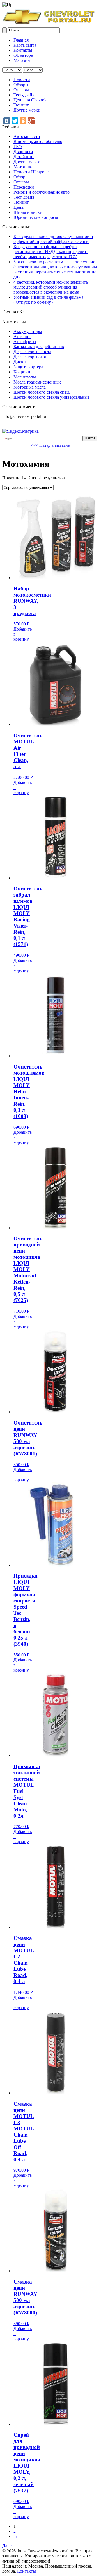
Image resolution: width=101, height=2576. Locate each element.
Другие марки (27, 110)
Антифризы (25, 342)
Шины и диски (28, 212)
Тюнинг (21, 105)
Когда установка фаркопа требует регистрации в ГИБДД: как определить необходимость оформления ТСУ (51, 252)
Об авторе (23, 55)
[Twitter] (15, 121)
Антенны (22, 336)
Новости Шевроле (31, 172)
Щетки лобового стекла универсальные (51, 397)
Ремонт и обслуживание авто (42, 192)
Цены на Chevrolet (31, 100)
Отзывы (21, 90)
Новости (22, 80)
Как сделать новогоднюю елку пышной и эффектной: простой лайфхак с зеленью (53, 239)
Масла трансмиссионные (37, 382)
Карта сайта (25, 45)
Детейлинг (24, 157)
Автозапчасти (27, 136)
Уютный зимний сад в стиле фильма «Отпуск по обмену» (48, 300)
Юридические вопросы (36, 217)
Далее (8, 2546)
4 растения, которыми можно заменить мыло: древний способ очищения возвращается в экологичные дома (51, 287)
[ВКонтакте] (7, 121)
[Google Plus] (31, 121)
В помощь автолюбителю (38, 141)
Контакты (23, 50)
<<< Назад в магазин (50, 445)
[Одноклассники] (23, 121)
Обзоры (21, 85)
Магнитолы (25, 377)
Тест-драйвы (26, 95)
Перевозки (24, 187)
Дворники (23, 152)
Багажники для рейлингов (39, 347)
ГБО (18, 147)
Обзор (19, 177)
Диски (20, 362)
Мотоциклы (25, 167)
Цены (19, 207)
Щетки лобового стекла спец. (42, 392)
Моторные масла (30, 387)
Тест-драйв (24, 197)
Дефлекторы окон (30, 357)
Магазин (22, 60)
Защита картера (28, 367)
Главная (21, 40)
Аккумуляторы (28, 331)
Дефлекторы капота (32, 352)
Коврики (22, 372)
